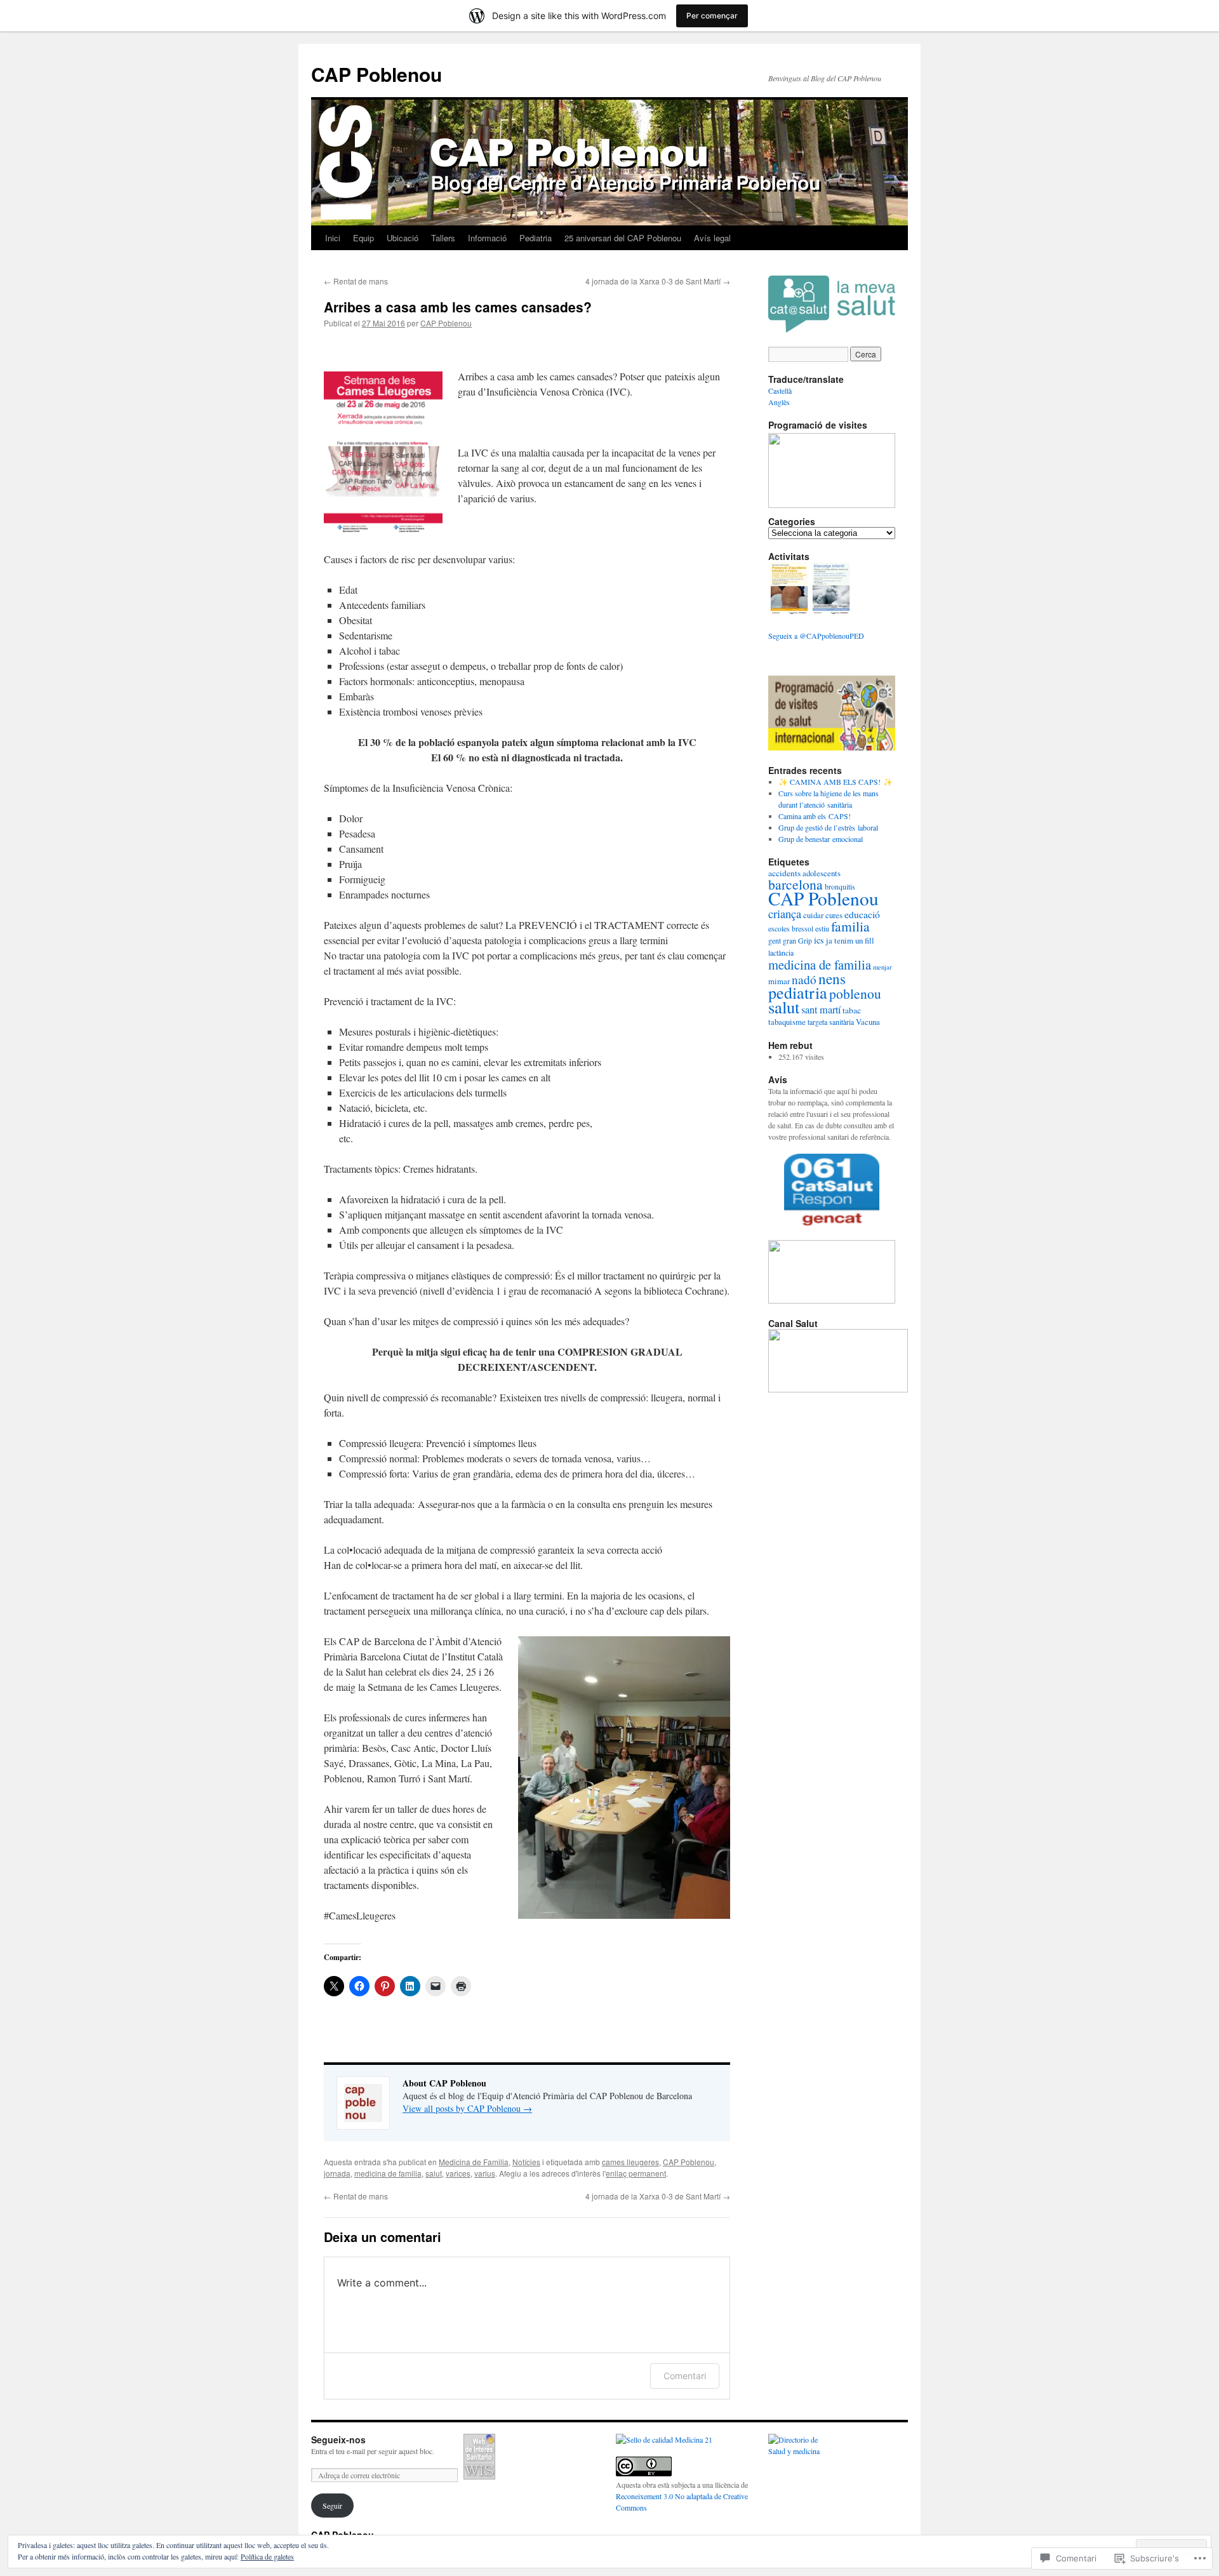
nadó (804, 979)
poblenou (855, 993)
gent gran (782, 941)
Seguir (332, 2506)
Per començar (712, 16)
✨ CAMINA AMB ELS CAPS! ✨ (836, 782)
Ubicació (403, 238)
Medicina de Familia (474, 2162)
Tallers (443, 238)
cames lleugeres (630, 2162)
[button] (789, 590)
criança (785, 914)
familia (850, 926)
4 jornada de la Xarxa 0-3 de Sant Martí (658, 281)
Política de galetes (267, 2556)
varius (485, 2173)
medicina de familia (388, 2173)
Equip (363, 238)
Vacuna (868, 1022)
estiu (822, 929)
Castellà (780, 390)
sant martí (821, 1010)
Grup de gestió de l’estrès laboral (828, 827)
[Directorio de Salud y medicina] (799, 2451)
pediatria (798, 992)
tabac (852, 1010)
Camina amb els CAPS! (815, 816)
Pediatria (536, 238)
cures (834, 915)
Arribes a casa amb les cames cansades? (458, 307)
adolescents (822, 873)
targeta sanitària (831, 1022)
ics (819, 940)
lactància (781, 953)
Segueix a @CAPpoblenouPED (816, 636)
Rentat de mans (356, 281)
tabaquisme (787, 1022)
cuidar (813, 915)
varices (458, 2173)
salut (434, 2173)
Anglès (779, 402)
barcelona (796, 884)
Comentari (685, 2376)
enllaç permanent (636, 2173)
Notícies (526, 2162)
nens (832, 978)
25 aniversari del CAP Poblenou (623, 238)
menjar (883, 967)
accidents (784, 873)
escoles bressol (791, 929)
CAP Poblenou (376, 74)
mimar (779, 981)
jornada (337, 2173)
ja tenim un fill (850, 940)
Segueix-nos (338, 2439)
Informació (487, 238)
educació (862, 914)
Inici (333, 238)
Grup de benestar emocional (821, 839)
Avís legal (712, 238)
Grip (805, 941)
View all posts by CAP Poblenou (467, 2108)
